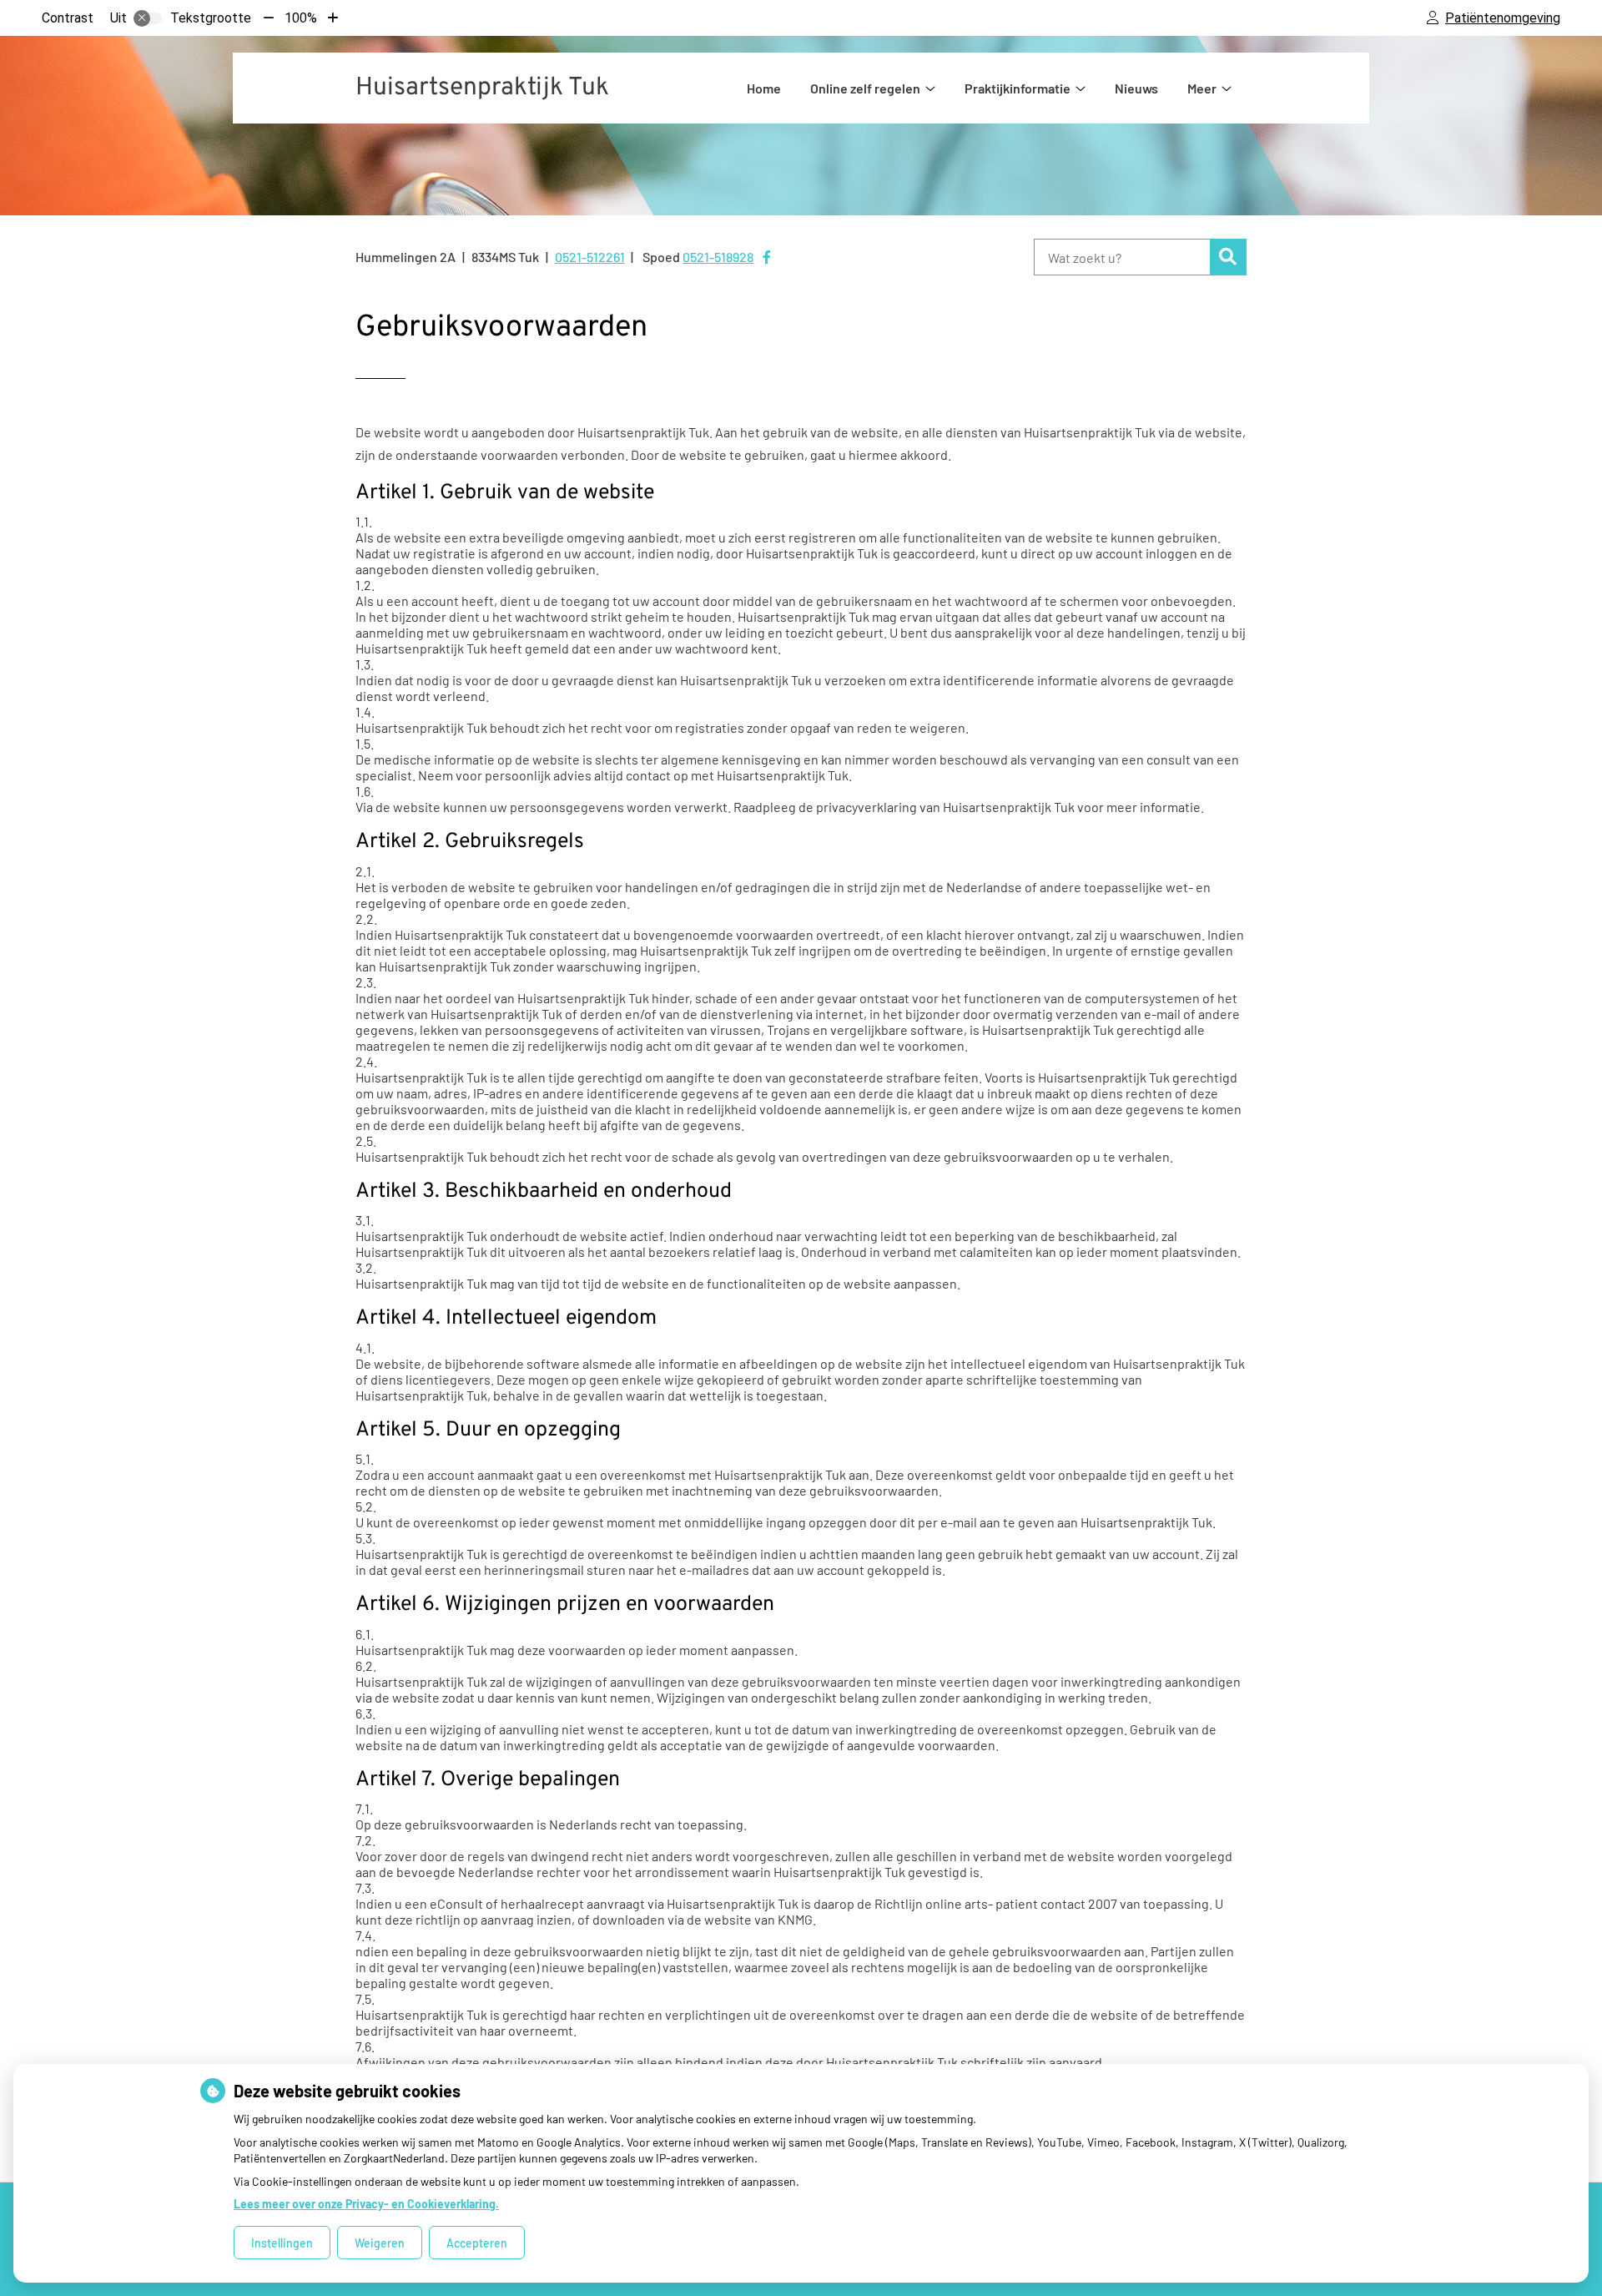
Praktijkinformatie (1018, 88)
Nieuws (1136, 88)
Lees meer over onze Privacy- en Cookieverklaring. (366, 2204)
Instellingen (282, 2243)
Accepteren (477, 2243)
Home (764, 88)
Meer (1202, 88)
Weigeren (380, 2243)
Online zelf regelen (865, 88)
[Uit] (148, 18)
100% (301, 18)
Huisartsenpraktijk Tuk (482, 88)
